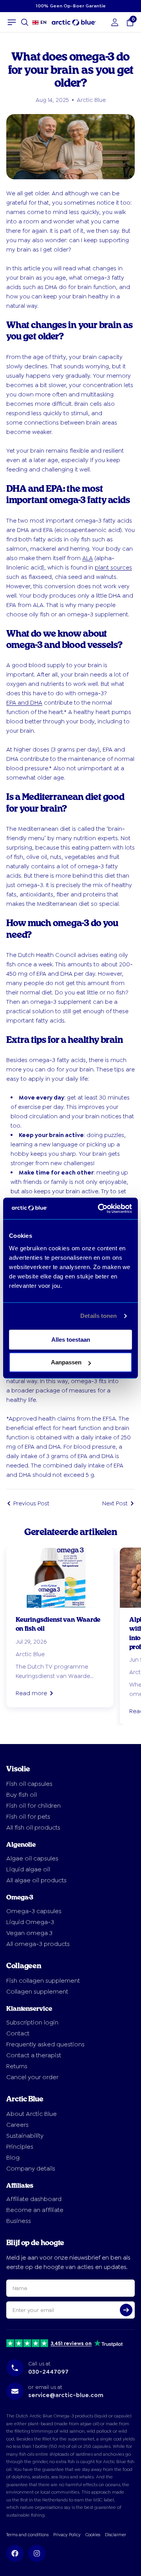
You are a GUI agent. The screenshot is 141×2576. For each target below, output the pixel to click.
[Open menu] (12, 22)
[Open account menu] (115, 22)
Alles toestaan (71, 1340)
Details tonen (99, 1316)
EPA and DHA (24, 703)
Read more (31, 1693)
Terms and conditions (27, 2535)
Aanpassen (66, 1362)
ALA (88, 558)
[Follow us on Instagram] (37, 2553)
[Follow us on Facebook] (15, 2553)
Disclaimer (116, 2535)
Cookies (93, 2535)
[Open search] (25, 22)
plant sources (113, 568)
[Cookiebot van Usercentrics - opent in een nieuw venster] (99, 1209)
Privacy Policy (67, 2535)
